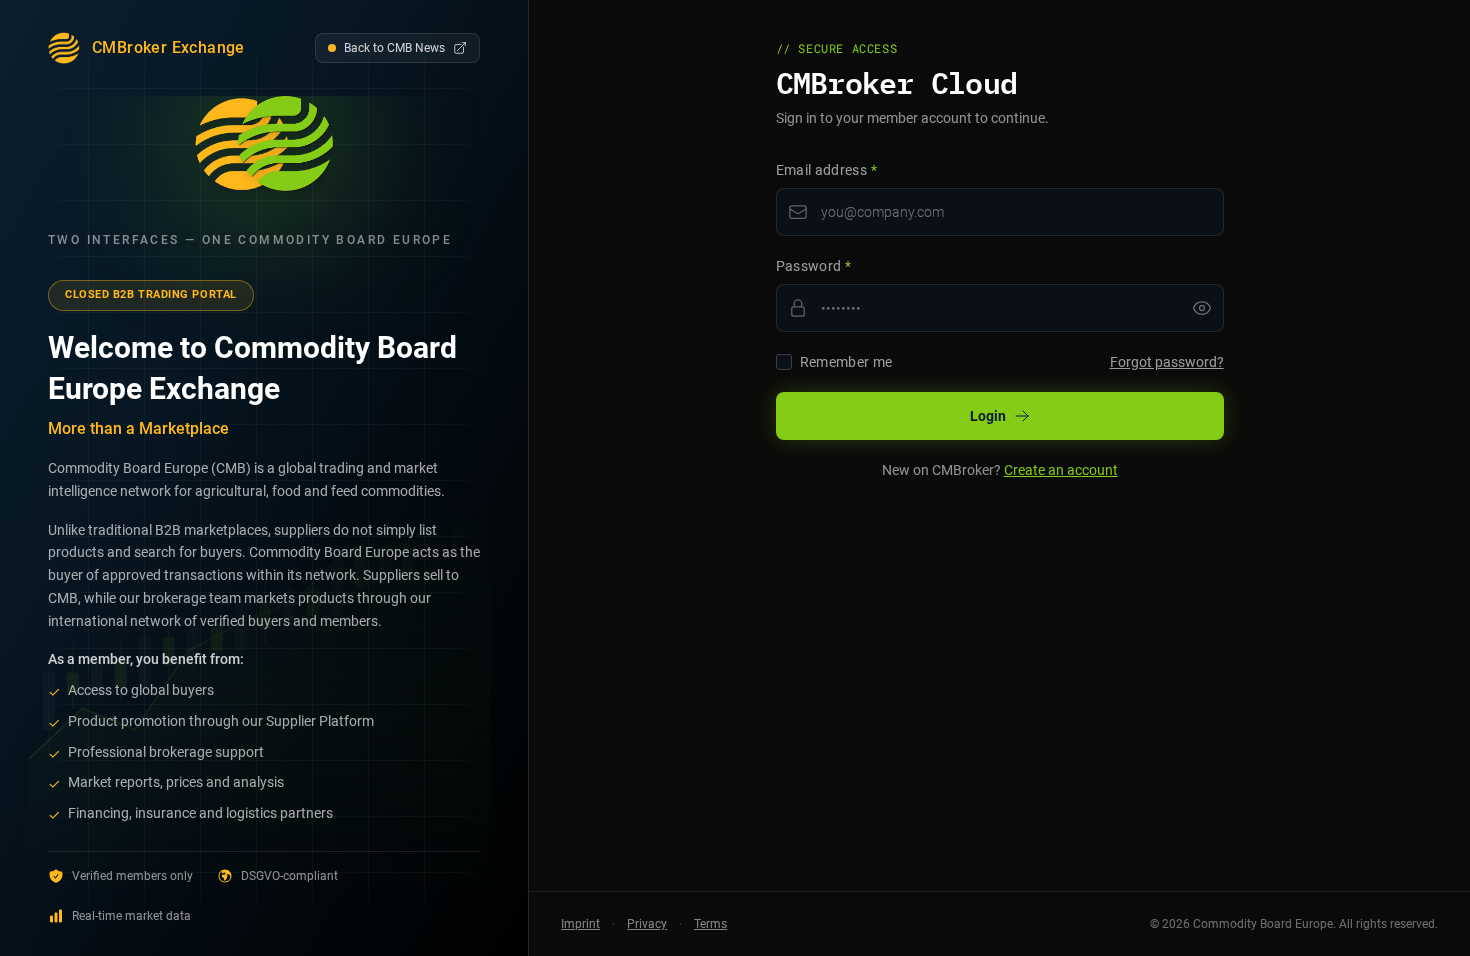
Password (814, 266)
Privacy (647, 924)
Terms (710, 924)
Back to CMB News (394, 48)
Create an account (1061, 470)
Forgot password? (1167, 362)
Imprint (580, 924)
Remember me (846, 362)
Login (988, 416)
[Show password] (1202, 308)
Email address (826, 170)
